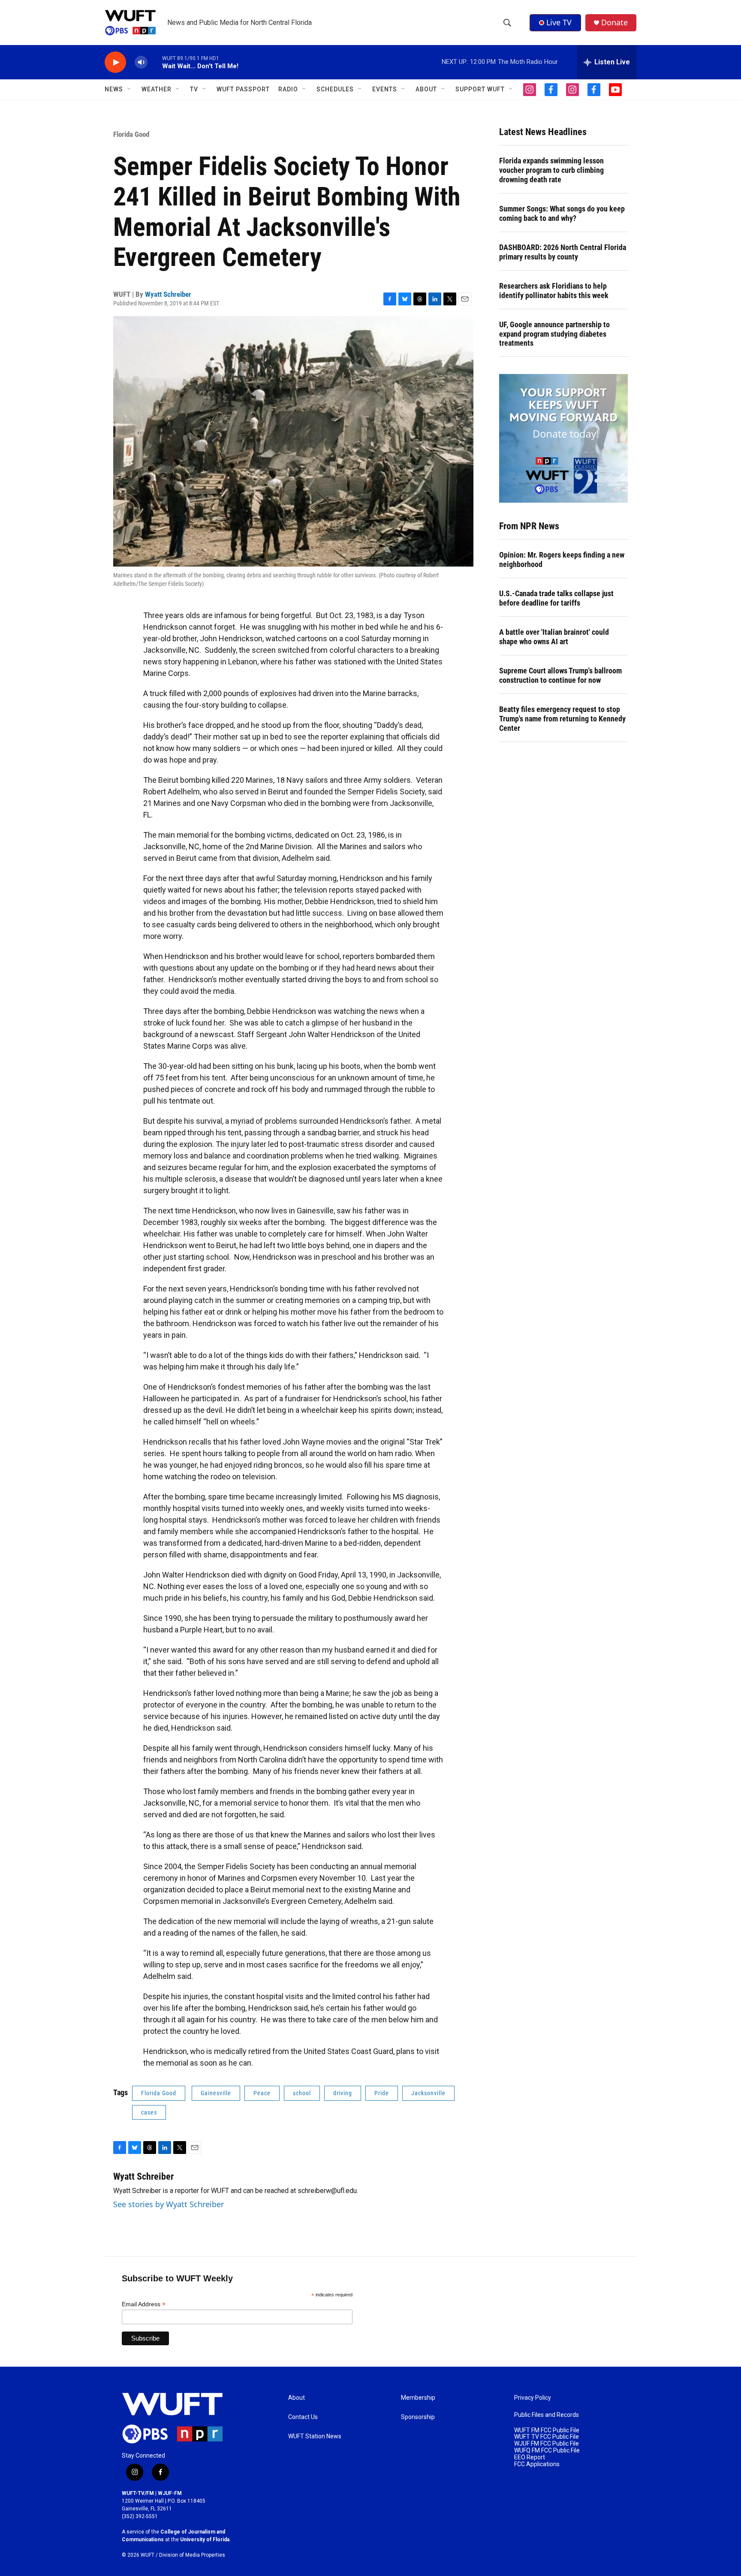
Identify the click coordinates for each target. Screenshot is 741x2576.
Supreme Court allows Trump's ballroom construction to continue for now (560, 675)
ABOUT (426, 89)
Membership (418, 2398)
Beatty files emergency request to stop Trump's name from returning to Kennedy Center (562, 719)
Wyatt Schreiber (168, 294)
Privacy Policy (533, 2398)
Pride (382, 2093)
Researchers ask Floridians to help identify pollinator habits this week (554, 291)
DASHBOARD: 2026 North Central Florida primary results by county (563, 252)
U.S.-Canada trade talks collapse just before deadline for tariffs (556, 598)
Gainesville (216, 2093)
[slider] (155, 62)
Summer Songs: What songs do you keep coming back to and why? (562, 213)
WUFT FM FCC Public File (547, 2430)
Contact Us (303, 2417)
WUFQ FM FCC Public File (547, 2451)
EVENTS (385, 89)
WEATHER (157, 89)
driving (343, 2093)
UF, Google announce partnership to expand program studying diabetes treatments (554, 334)
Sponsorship (418, 2417)
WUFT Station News (315, 2436)
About (297, 2398)
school (302, 2093)
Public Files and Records (547, 2415)
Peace (262, 2093)
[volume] (141, 62)
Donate (614, 23)
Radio (288, 89)
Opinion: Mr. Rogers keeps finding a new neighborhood (562, 560)
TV (194, 89)
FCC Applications (537, 2464)
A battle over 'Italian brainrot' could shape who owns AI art (554, 637)
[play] (115, 62)
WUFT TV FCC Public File (547, 2437)
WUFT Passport (243, 89)
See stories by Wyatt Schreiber (169, 2204)
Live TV (559, 22)
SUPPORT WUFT (480, 89)
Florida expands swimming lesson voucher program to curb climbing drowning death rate (551, 170)
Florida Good (131, 134)
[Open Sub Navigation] (130, 89)
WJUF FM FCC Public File (547, 2444)
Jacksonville (428, 2093)
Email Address (144, 2304)
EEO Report (530, 2457)
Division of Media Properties (192, 2555)
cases (149, 2112)
